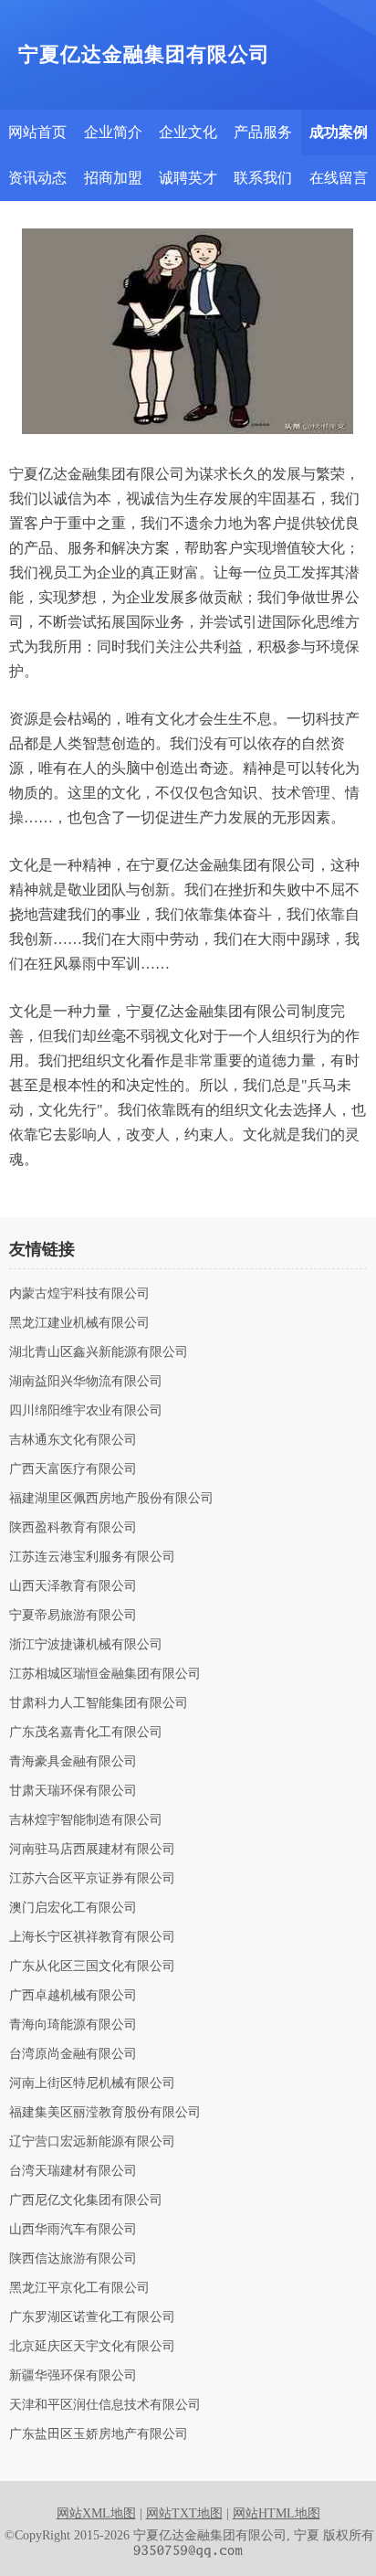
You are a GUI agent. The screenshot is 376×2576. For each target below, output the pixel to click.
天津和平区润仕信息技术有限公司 (105, 2405)
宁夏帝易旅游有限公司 (73, 1616)
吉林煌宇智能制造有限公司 (86, 1820)
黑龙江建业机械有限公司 (79, 1323)
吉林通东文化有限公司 (73, 1440)
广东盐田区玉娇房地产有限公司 (99, 2434)
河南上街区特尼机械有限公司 (92, 2083)
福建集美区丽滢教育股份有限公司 (105, 2113)
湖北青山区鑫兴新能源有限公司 (99, 1352)
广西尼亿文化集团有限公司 (86, 2200)
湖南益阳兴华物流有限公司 (86, 1382)
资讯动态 (37, 178)
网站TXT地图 (184, 2513)
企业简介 (113, 132)
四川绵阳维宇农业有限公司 (86, 1411)
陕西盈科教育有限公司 (73, 1528)
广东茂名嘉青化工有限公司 (86, 1733)
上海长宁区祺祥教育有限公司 (92, 1937)
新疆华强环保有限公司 (73, 2376)
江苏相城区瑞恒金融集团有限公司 (105, 1674)
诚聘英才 (188, 178)
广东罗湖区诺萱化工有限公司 (92, 2317)
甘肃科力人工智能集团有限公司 (99, 1703)
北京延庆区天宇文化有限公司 (92, 2347)
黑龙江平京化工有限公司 (79, 2288)
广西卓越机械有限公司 (73, 1996)
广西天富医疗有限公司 (73, 1469)
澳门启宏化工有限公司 (73, 1908)
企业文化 (188, 132)
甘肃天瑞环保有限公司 (73, 1791)
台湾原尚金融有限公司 (73, 2054)
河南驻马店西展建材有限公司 (92, 1850)
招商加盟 (113, 178)
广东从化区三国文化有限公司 (92, 1966)
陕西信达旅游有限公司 (73, 2259)
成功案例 (339, 132)
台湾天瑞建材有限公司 (73, 2171)
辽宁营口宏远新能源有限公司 (92, 2142)
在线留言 (339, 178)
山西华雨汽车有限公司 (73, 2230)
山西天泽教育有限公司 (73, 1586)
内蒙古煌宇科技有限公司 (79, 1294)
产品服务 (263, 132)
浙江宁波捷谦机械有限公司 (86, 1645)
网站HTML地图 (277, 2513)
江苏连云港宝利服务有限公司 (92, 1557)
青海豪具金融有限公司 (73, 1762)
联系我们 (263, 178)
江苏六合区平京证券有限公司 (92, 1879)
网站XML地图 (96, 2513)
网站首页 (37, 132)
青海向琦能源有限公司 (73, 2025)
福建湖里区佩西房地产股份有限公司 (111, 1499)
